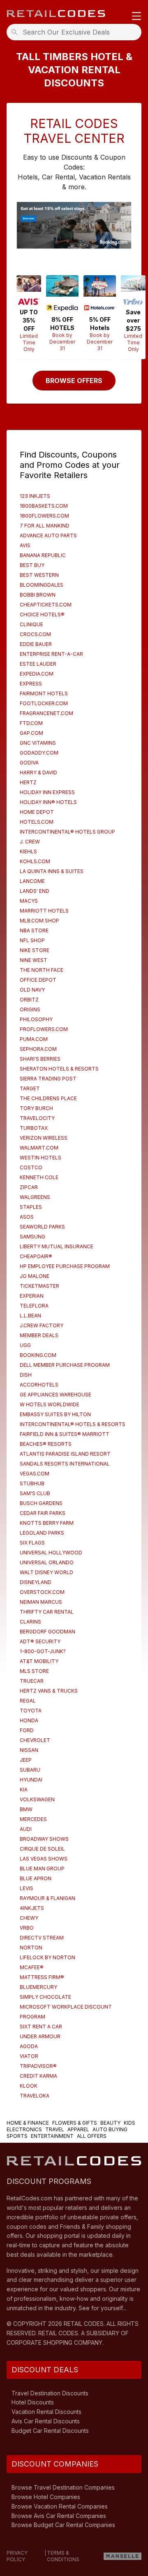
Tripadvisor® (38, 2066)
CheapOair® (36, 1256)
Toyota (31, 1711)
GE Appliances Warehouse (55, 1395)
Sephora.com (38, 1049)
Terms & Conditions (63, 2556)
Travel (55, 2129)
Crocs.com (35, 634)
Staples (31, 1207)
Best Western (39, 575)
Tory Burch (36, 1108)
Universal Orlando (47, 1562)
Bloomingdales (42, 585)
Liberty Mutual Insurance (57, 1246)
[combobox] (76, 32)
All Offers (92, 2136)
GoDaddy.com (39, 753)
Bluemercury (38, 1987)
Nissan (29, 1750)
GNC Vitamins (38, 743)
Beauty (110, 2123)
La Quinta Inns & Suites (52, 871)
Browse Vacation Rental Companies (60, 2506)
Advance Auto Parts (48, 535)
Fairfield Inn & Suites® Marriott (65, 1434)
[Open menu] (136, 17)
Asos (27, 1217)
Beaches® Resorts (46, 1444)
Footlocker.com (44, 703)
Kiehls (28, 851)
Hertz (28, 782)
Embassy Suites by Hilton (55, 1414)
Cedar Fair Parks (43, 1513)
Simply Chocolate (45, 1997)
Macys (29, 901)
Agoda (29, 2046)
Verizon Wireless (44, 1138)
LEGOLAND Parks (42, 1533)
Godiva (29, 763)
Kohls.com (35, 861)
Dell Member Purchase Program (65, 1365)
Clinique (31, 624)
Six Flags (32, 1543)
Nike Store (35, 950)
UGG (25, 1345)
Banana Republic (43, 555)
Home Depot (37, 812)
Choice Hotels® (42, 614)
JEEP (26, 1760)
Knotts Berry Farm (47, 1523)
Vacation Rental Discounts (46, 2412)
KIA (24, 1790)
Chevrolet (35, 1740)
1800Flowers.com (44, 516)
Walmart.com (39, 1148)
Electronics (24, 2129)
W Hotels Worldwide (50, 1404)
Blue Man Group (42, 1869)
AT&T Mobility (39, 1661)
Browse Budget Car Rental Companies (63, 2525)
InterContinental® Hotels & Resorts (73, 1424)
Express (31, 684)
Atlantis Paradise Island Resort (65, 1454)
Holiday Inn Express (47, 792)
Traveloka (35, 2096)
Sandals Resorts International (65, 1464)
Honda (29, 1720)
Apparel (78, 2129)
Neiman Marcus (41, 1602)
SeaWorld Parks (42, 1227)
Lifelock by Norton (47, 1957)
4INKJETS (32, 1908)
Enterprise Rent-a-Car (51, 654)
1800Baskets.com (44, 506)
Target (30, 1088)
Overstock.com (42, 1592)
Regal (28, 1701)
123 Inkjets (35, 496)
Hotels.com (37, 822)
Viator (29, 2056)
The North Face (42, 970)
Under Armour (40, 2036)
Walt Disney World (46, 1572)
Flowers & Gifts (75, 2123)
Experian (32, 1296)
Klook (29, 2086)
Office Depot (38, 980)
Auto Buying (110, 2129)
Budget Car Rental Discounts (50, 2431)
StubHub (32, 1483)
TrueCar (32, 1681)
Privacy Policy (17, 2556)
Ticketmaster (39, 1286)
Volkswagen (37, 1799)
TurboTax (34, 1128)
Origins (30, 1009)
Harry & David (38, 772)
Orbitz (29, 1000)
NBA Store (34, 930)
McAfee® (32, 1967)
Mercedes (33, 1819)
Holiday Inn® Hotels (48, 802)
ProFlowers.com (44, 1029)
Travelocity (37, 1118)
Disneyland (36, 1582)
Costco (31, 1167)
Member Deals (39, 1335)
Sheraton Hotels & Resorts (59, 1069)
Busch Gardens (41, 1503)
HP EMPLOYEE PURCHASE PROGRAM (65, 1266)
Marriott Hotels (44, 911)
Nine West (34, 960)
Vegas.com (35, 1474)
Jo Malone (35, 1276)
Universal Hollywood (51, 1553)
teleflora (34, 1306)
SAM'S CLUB (35, 1493)
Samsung (32, 1237)
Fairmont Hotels (44, 693)
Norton (31, 1948)
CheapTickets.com (46, 605)
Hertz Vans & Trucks (49, 1691)
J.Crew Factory (42, 1325)
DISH (26, 1375)
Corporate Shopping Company (54, 2343)
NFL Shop (32, 940)
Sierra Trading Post (48, 1079)
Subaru (30, 1770)
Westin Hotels (40, 1158)
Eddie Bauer (36, 644)
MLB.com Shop (39, 921)
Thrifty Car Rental (47, 1612)
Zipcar (29, 1187)
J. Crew (30, 842)
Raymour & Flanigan (47, 1898)
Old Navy (32, 990)
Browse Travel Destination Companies (63, 2487)
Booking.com (38, 1355)
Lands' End (35, 891)
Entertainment (52, 2136)
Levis (27, 1888)
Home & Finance (28, 2123)
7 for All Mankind (45, 526)
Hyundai (31, 1780)
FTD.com (31, 723)
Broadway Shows (44, 1839)
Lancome (32, 881)
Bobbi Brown (38, 595)
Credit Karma (38, 2076)
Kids (129, 2123)
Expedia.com (37, 674)
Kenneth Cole (39, 1177)
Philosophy (36, 1019)
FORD (27, 1730)
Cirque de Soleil (42, 1849)
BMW (26, 1809)
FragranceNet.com (46, 713)
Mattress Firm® (42, 1977)
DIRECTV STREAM (42, 1938)
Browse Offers (74, 381)
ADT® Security (40, 1641)
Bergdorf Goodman (47, 1632)
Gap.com (31, 733)
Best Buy (32, 565)
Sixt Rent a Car (41, 2027)
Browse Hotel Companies (46, 2497)
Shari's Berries (40, 1059)
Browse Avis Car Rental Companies (59, 2516)
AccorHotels (39, 1385)
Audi (26, 1829)
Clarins (30, 1622)
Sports (17, 2136)
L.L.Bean (30, 1316)
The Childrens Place (48, 1098)
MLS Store (34, 1671)
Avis (25, 545)
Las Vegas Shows (44, 1859)
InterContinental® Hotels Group (67, 832)
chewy (29, 1918)
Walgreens (35, 1197)
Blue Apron (36, 1878)
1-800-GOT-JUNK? (43, 1651)
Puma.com (34, 1039)
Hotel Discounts (33, 2402)
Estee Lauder (38, 664)
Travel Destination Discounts (50, 2393)
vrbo (27, 1928)
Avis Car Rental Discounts (46, 2421)
